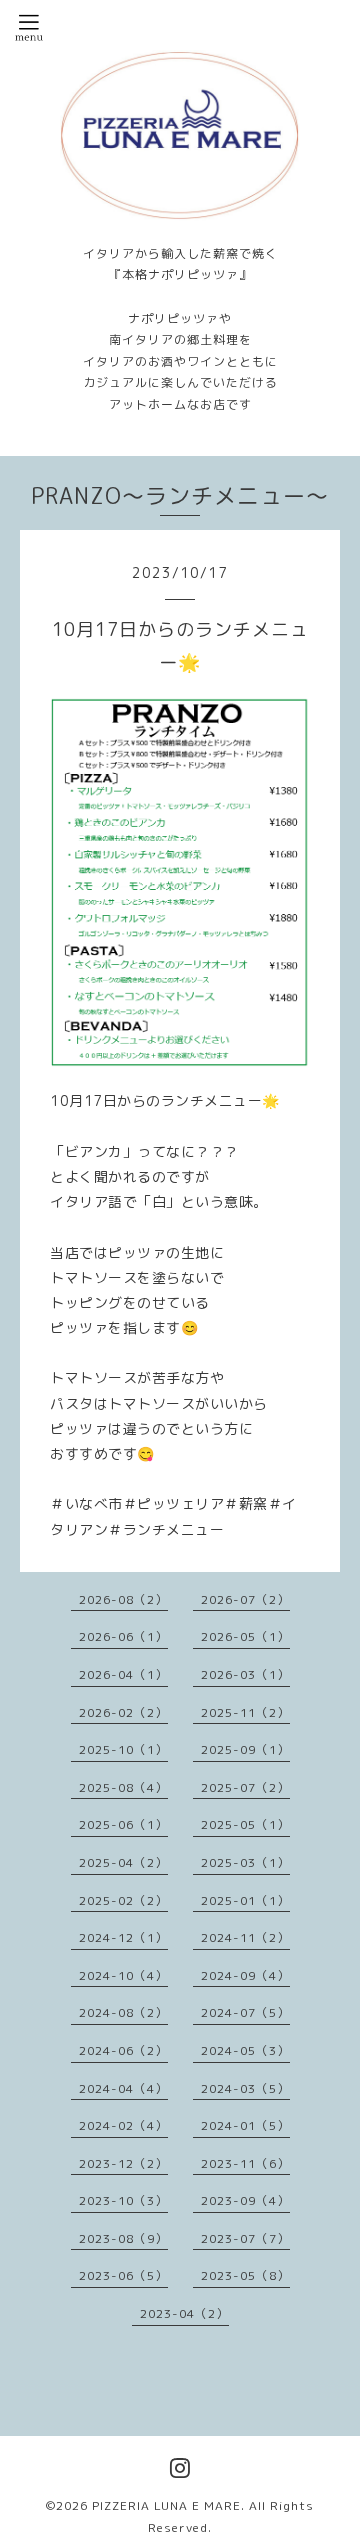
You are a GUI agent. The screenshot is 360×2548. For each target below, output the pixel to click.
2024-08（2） (123, 2012)
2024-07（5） (245, 2012)
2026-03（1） (245, 1674)
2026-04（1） (123, 1674)
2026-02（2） (123, 1712)
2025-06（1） (123, 1824)
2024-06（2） (123, 2050)
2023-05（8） (245, 2275)
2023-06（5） (123, 2275)
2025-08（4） (123, 1787)
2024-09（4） (245, 1975)
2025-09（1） (245, 1749)
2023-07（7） (245, 2238)
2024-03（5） (245, 2088)
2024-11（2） (245, 1937)
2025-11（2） (245, 1712)
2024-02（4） (123, 2125)
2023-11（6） (245, 2163)
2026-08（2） (123, 1599)
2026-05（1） (245, 1636)
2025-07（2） (245, 1787)
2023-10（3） (123, 2200)
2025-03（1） (245, 1862)
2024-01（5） (245, 2125)
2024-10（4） (123, 1975)
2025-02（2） (123, 1900)
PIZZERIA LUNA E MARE (166, 2505)
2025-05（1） (245, 1824)
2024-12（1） (123, 1937)
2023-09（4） (245, 2200)
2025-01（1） (245, 1900)
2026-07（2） (245, 1599)
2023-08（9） (123, 2238)
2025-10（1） (123, 1749)
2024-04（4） (123, 2088)
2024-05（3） (245, 2050)
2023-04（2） (184, 2313)
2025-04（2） (123, 1862)
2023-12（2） (123, 2163)
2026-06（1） (123, 1636)
